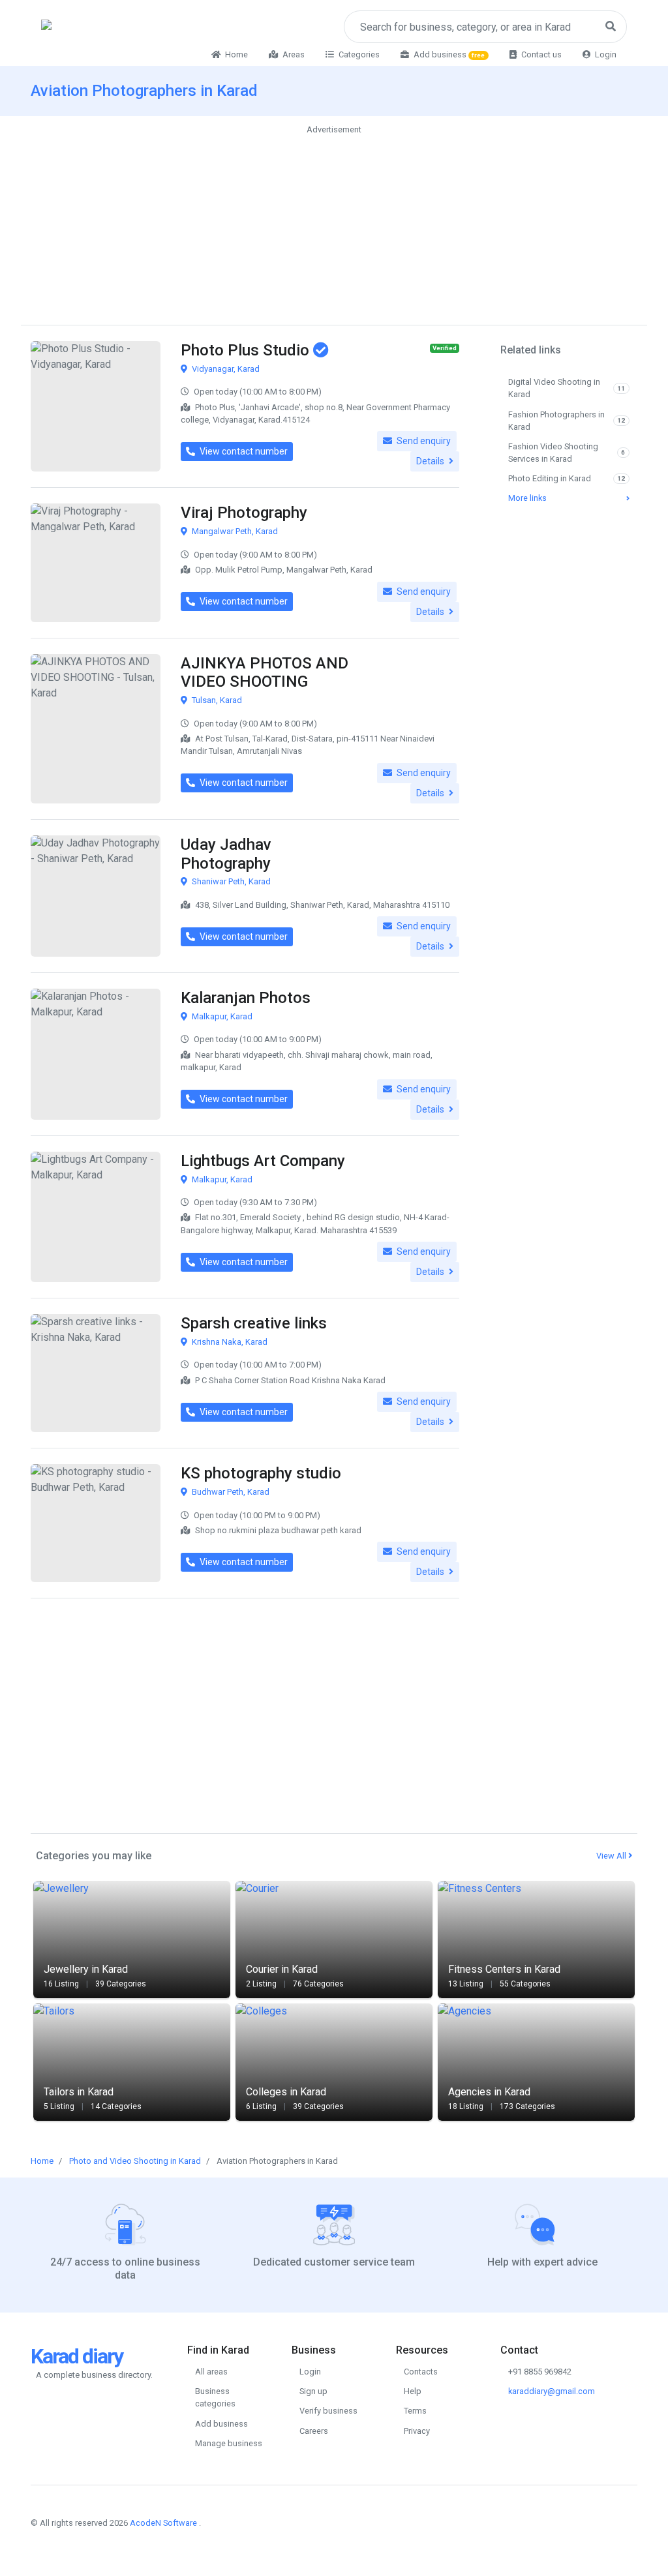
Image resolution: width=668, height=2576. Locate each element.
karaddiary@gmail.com (552, 2391)
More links (527, 498)
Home (235, 54)
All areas (211, 2372)
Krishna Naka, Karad (229, 1342)
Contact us (540, 54)
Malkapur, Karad (221, 1016)
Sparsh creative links (254, 1323)
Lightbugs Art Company (263, 1161)
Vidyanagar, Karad (225, 369)
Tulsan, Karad (216, 700)
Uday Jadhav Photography (226, 854)
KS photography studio (261, 1473)
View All (612, 1856)
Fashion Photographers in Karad (567, 421)
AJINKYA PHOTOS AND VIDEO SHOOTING (265, 673)
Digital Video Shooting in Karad (567, 388)
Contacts (421, 2372)
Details (431, 461)
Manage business (229, 2443)
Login (605, 54)
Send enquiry (423, 441)
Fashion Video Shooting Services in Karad (567, 453)
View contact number (243, 451)
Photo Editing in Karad (567, 478)
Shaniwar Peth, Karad (230, 881)
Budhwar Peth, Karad (230, 1492)
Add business (448, 54)
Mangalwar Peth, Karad (234, 531)
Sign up (313, 2391)
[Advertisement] (334, 228)
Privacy (417, 2431)
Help (413, 2391)
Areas (293, 54)
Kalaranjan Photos (246, 998)
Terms (415, 2411)
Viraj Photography (244, 513)
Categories (358, 54)
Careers (314, 2431)
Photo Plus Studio (247, 350)
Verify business (328, 2411)
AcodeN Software (163, 2523)
